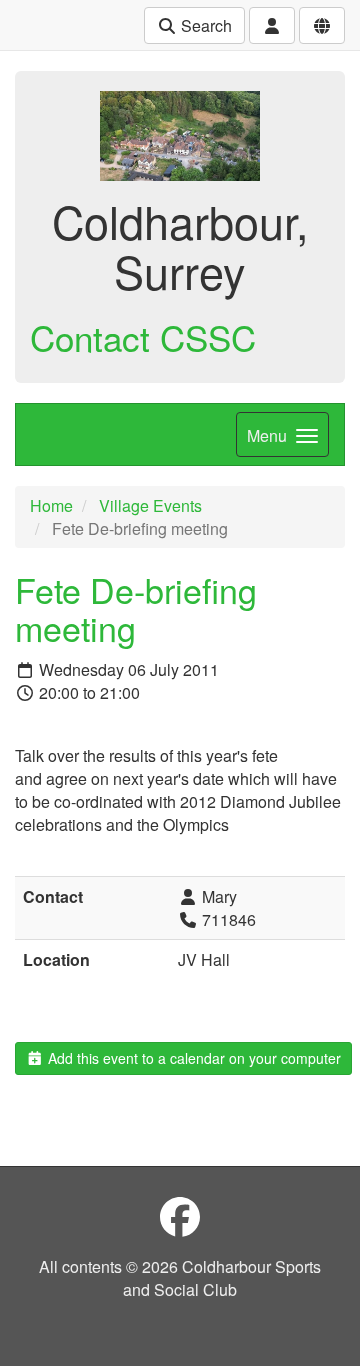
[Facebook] (180, 1215)
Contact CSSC (143, 337)
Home (51, 505)
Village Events (150, 505)
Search (204, 25)
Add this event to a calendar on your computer (192, 1058)
